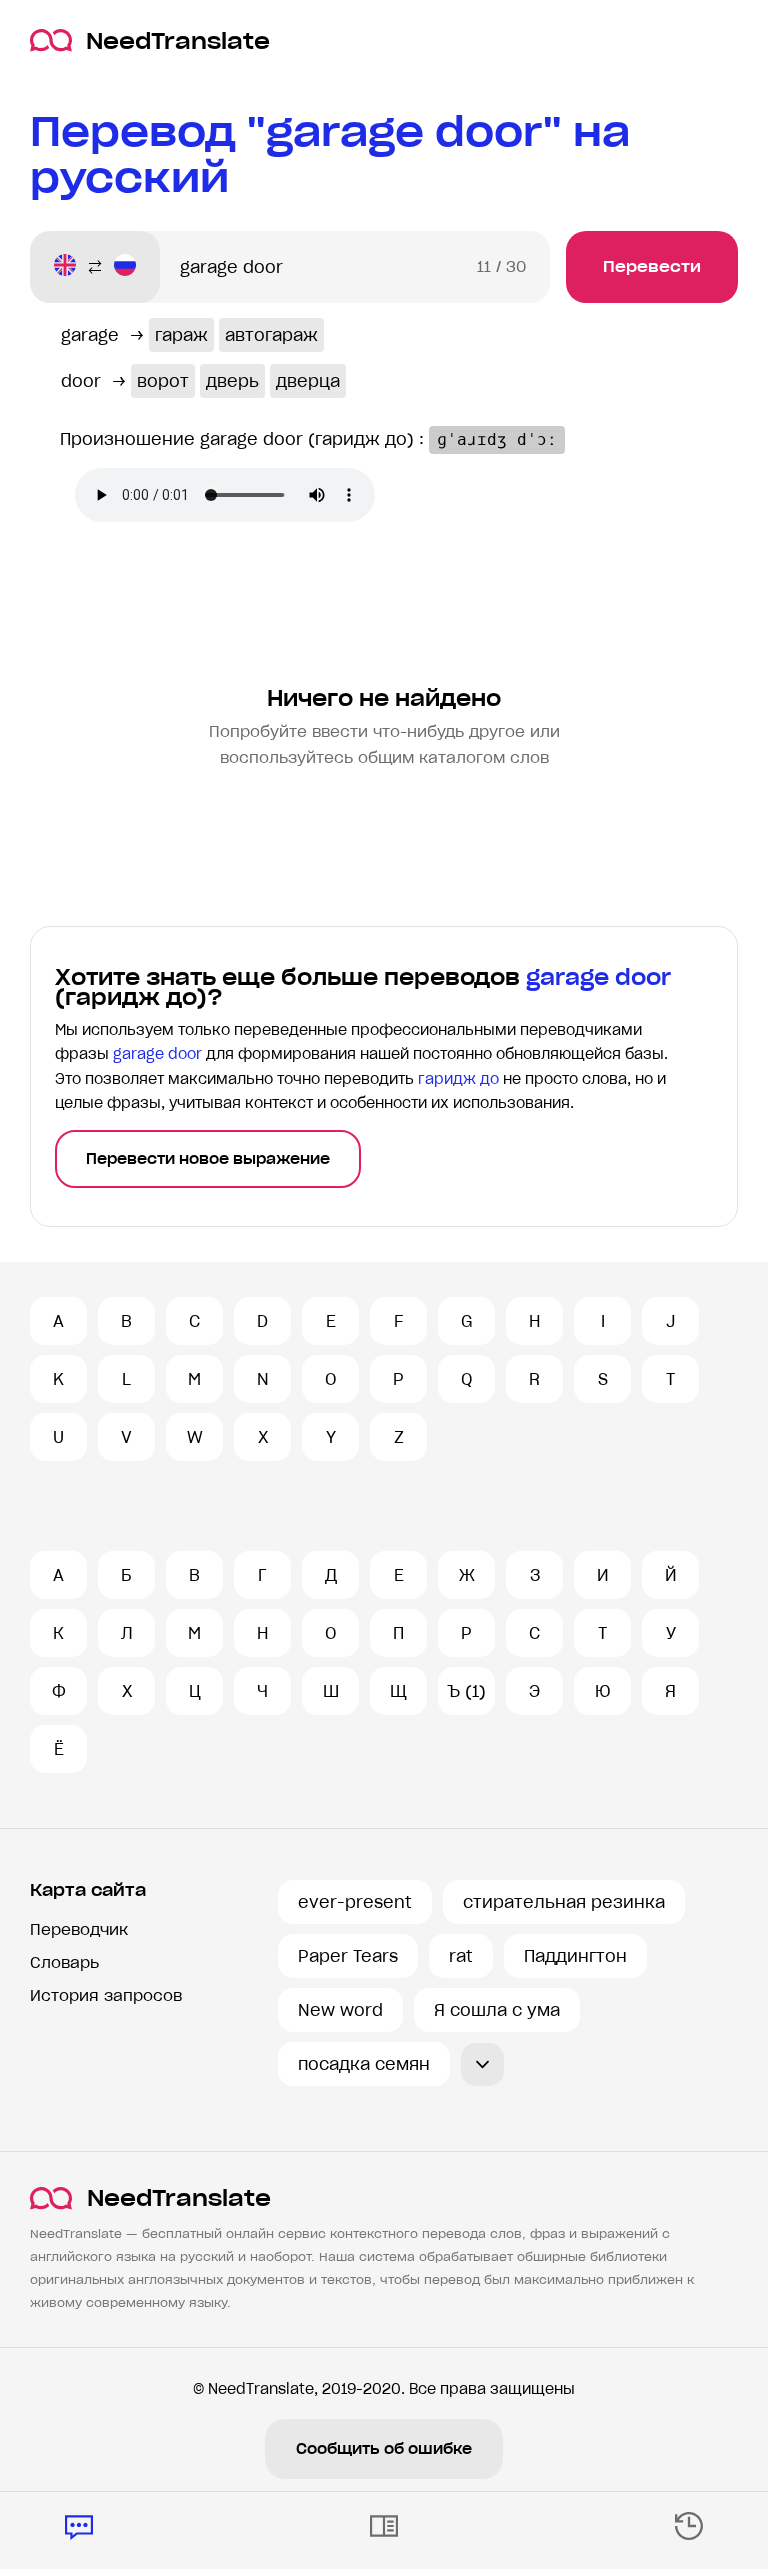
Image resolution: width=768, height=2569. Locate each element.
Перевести (652, 266)
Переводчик (79, 1929)
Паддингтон (575, 1956)
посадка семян (364, 2064)
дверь (232, 381)
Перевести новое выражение (208, 1159)
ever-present (355, 1902)
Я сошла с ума (497, 2010)
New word (340, 2010)
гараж (181, 335)
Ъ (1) (466, 1691)
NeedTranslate (178, 40)
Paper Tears (348, 1956)
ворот (163, 381)
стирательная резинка (564, 1902)
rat (461, 1956)
